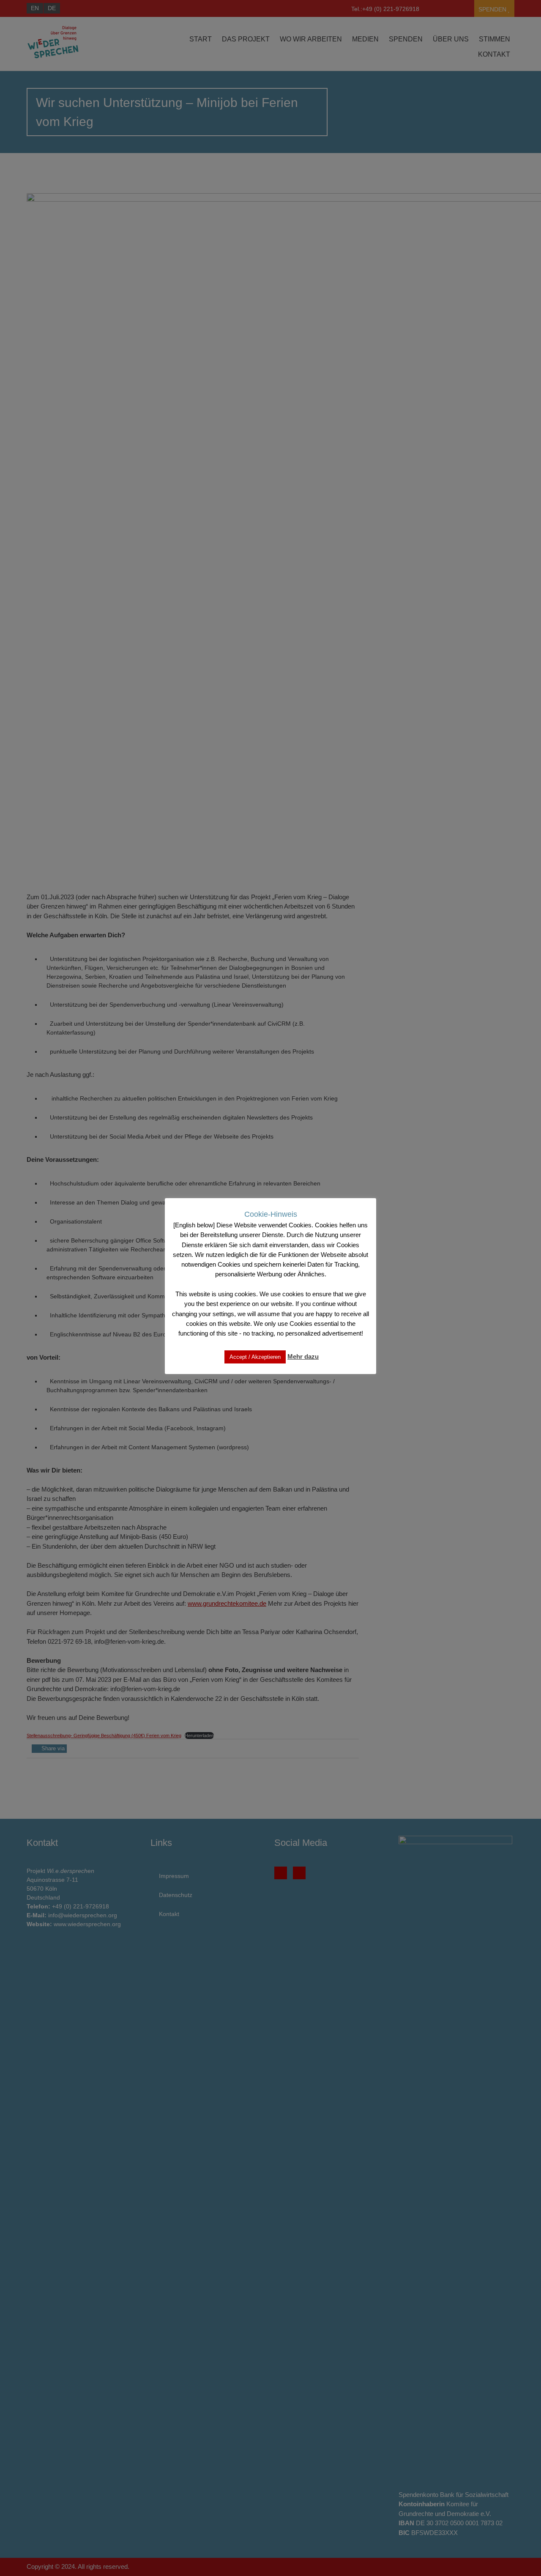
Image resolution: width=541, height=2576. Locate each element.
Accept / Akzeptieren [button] (255, 1356)
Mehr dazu (303, 1356)
